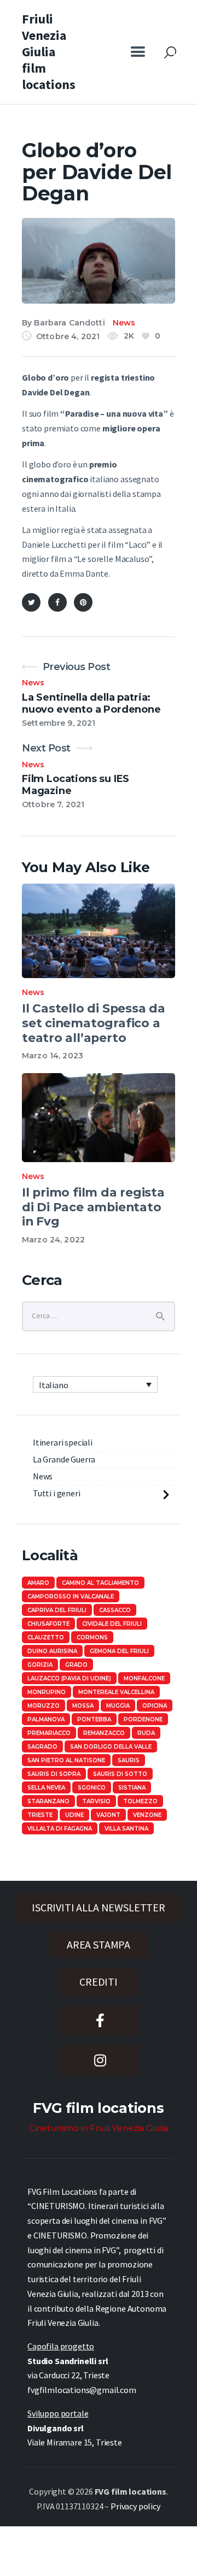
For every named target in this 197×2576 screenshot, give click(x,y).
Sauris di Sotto (120, 1774)
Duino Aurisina (52, 1651)
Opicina (155, 1706)
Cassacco (115, 1610)
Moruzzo (44, 1706)
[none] (95, 1384)
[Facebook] (57, 602)
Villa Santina (126, 1829)
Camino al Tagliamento (100, 1583)
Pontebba (94, 1719)
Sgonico (92, 1788)
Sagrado (42, 1747)
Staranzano (48, 1801)
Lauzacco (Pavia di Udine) (69, 1678)
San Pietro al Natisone (66, 1760)
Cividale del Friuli (112, 1624)
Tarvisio (96, 1801)
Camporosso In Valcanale (71, 1597)
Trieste (40, 1815)
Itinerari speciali (63, 1442)
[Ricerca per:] (99, 1315)
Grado (76, 1665)
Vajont (108, 1815)
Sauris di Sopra (54, 1774)
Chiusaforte (48, 1624)
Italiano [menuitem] (54, 1385)
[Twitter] (31, 602)
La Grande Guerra (64, 1459)
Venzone (147, 1815)
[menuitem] (95, 1384)
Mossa (83, 1706)
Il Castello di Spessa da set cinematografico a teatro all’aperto (94, 1023)
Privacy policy (135, 2506)
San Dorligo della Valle (111, 1747)
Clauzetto (46, 1638)
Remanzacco (104, 1733)
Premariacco (49, 1733)
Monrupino (47, 1692)
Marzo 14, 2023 (53, 1056)
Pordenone (143, 1719)
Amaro (38, 1583)
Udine (74, 1815)
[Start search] (170, 53)
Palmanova (46, 1719)
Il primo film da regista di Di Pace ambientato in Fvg (93, 1207)
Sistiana (132, 1788)
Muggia (118, 1706)
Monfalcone (144, 1678)
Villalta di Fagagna (60, 1829)
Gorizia (40, 1665)
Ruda (146, 1733)
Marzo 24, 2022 (53, 1240)
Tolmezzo (140, 1801)
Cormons (92, 1638)
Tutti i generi (57, 1493)
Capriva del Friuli (57, 1610)
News (124, 323)
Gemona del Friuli (119, 1651)
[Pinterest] (83, 602)
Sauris (129, 1760)
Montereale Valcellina (116, 1692)
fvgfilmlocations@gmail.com (82, 2390)
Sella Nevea (46, 1788)
